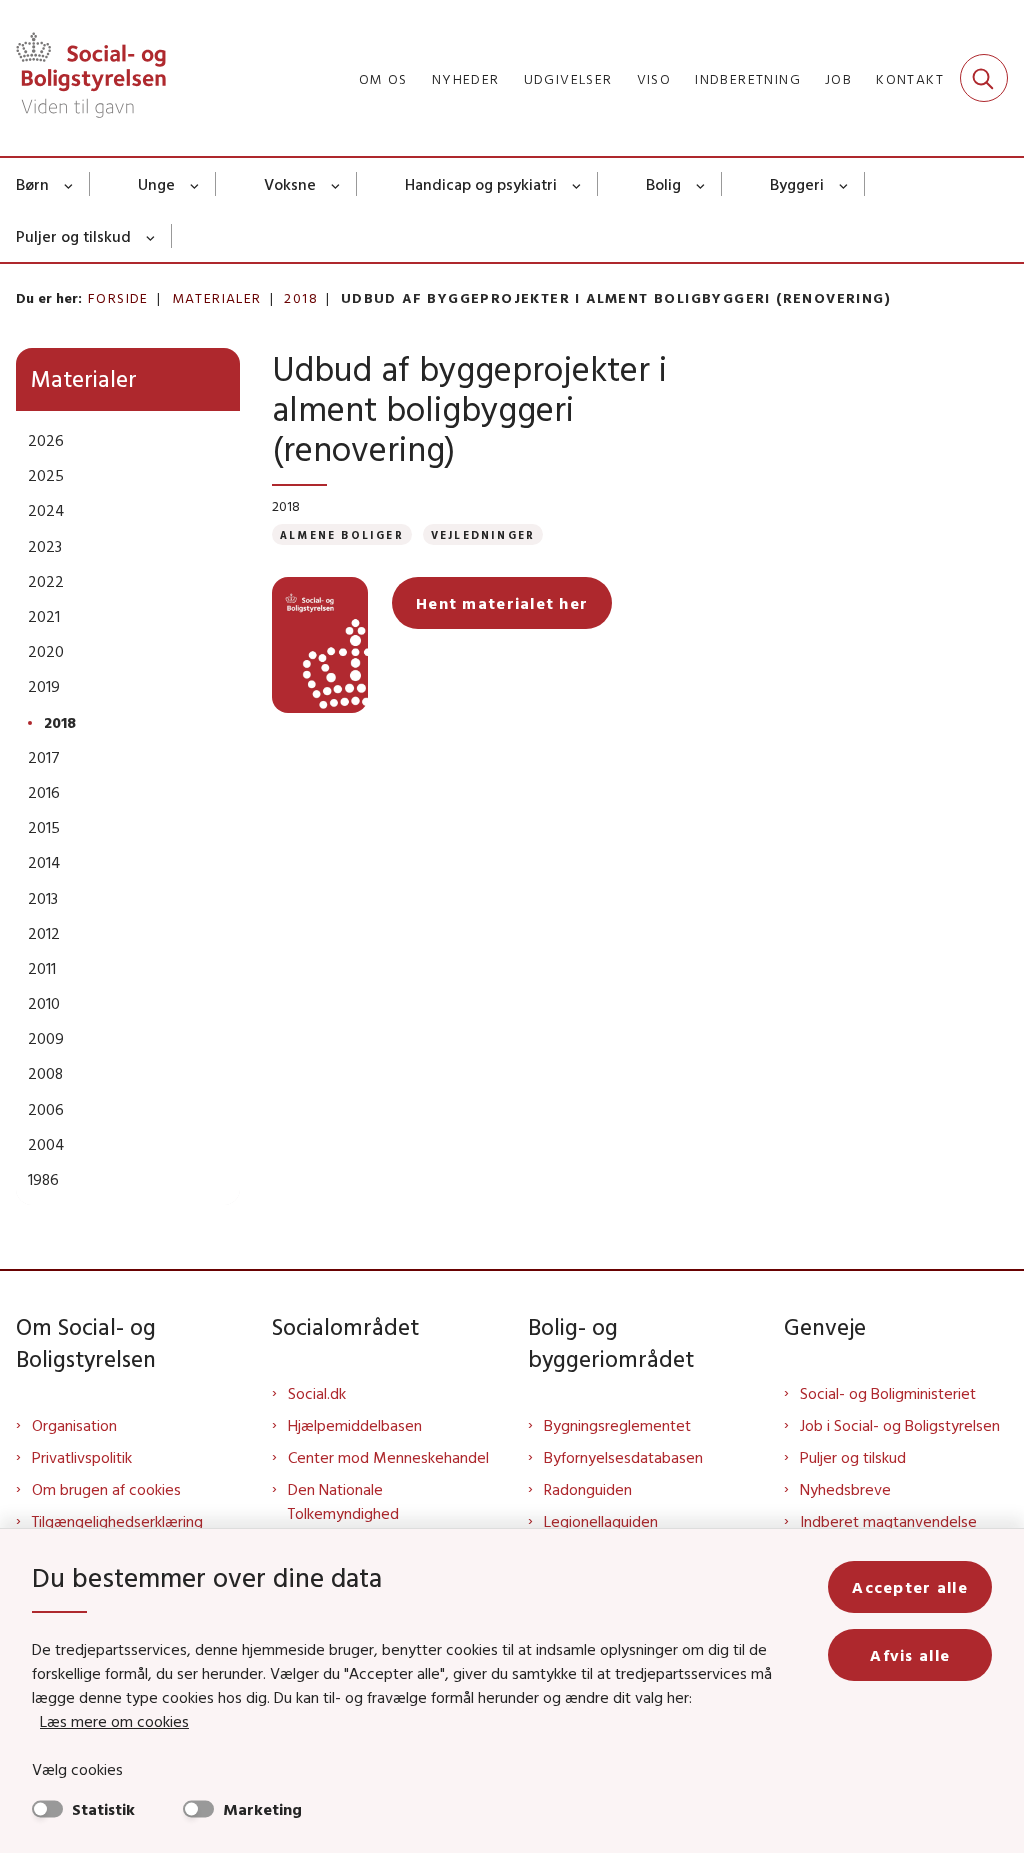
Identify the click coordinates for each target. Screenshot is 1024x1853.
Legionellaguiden (601, 1521)
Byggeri (797, 184)
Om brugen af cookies (106, 1489)
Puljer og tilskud (73, 236)
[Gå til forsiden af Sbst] (83, 78)
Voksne (290, 184)
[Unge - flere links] (195, 184)
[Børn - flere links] (69, 184)
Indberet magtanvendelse (888, 1521)
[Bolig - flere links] (701, 184)
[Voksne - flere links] (336, 184)
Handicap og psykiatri (481, 184)
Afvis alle (910, 1655)
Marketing (262, 1809)
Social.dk (317, 1393)
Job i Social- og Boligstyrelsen (900, 1425)
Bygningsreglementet (617, 1425)
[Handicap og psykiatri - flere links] (577, 184)
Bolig (663, 184)
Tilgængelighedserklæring (117, 1521)
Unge (156, 184)
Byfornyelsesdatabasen (623, 1457)
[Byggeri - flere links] (844, 184)
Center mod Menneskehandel (388, 1457)
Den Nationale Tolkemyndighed (343, 1501)
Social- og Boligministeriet (888, 1393)
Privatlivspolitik (82, 1457)
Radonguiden (588, 1489)
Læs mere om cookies (114, 1721)
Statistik (103, 1809)
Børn (32, 184)
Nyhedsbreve (845, 1489)
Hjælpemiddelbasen (355, 1425)
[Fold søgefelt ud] (984, 78)
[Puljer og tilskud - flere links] (151, 236)
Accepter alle (910, 1587)
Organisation (74, 1425)
